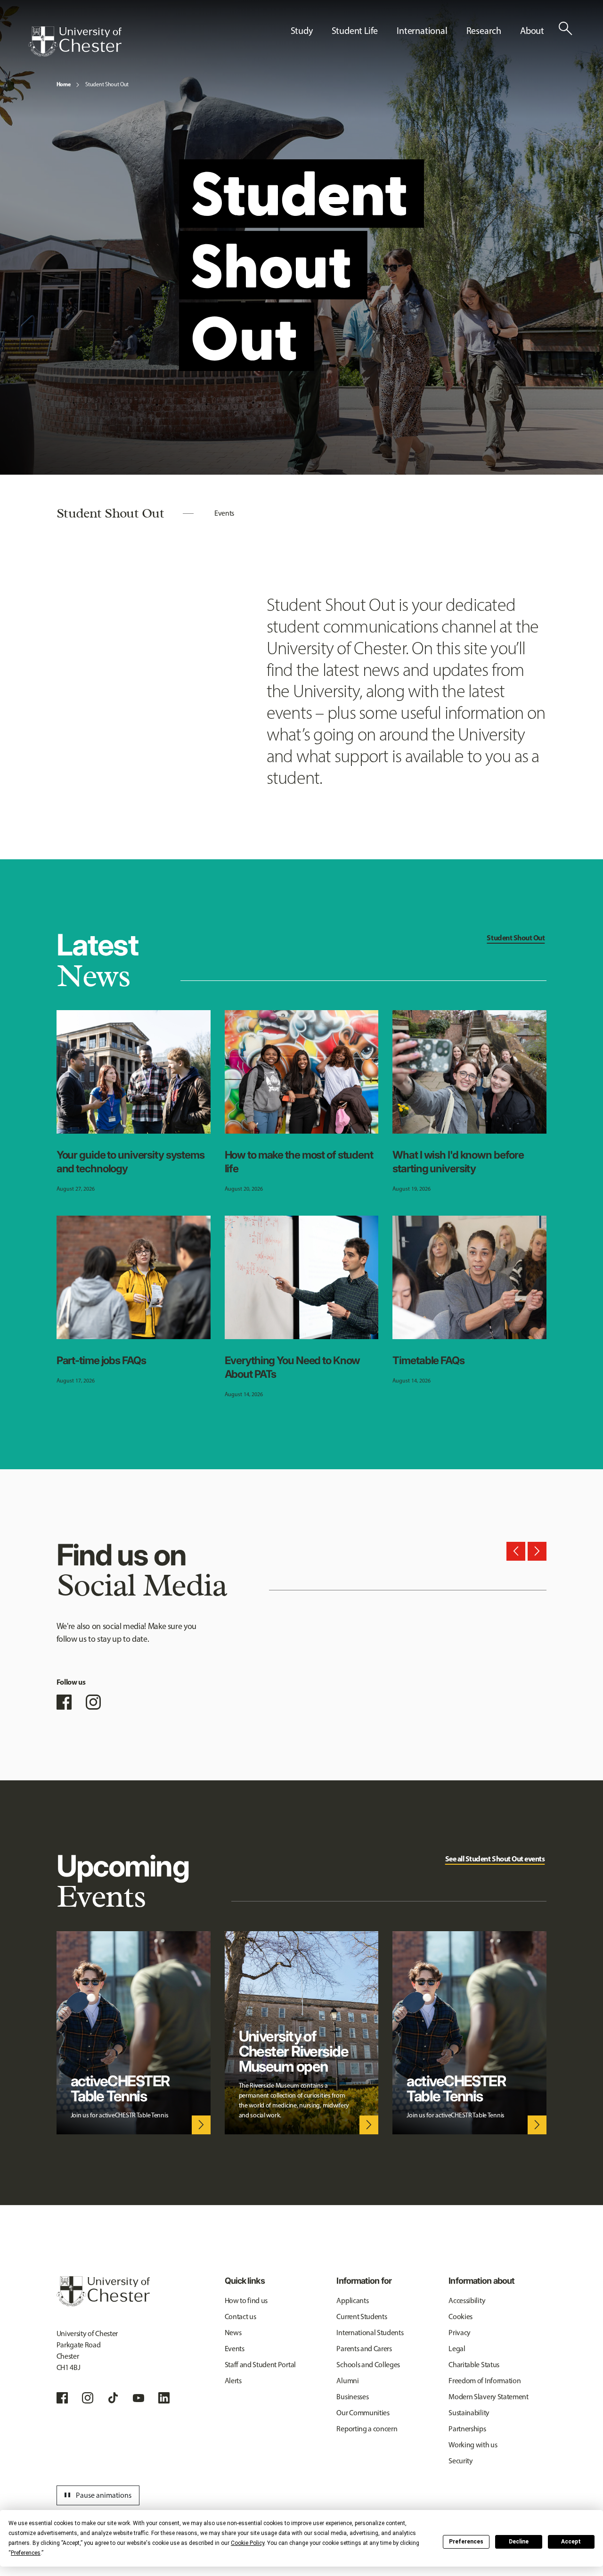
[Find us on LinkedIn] (164, 2398)
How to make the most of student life (299, 1161)
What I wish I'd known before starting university (458, 1161)
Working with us (473, 2445)
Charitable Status (474, 2365)
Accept (571, 2542)
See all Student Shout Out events (495, 1859)
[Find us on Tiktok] (113, 2398)
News (233, 2333)
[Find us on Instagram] (93, 1702)
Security (460, 2461)
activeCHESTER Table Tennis (120, 2089)
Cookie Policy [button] (248, 2543)
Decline (519, 2542)
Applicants (352, 2300)
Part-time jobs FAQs (101, 1360)
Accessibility (467, 2300)
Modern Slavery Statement (488, 2397)
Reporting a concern (367, 2429)
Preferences (466, 2542)
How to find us (246, 2300)
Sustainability (469, 2413)
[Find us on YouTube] (139, 2398)
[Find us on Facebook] (64, 1702)
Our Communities (363, 2413)
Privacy (460, 2333)
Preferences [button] (26, 2553)
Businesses (352, 2397)
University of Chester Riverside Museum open (293, 2051)
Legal (457, 2349)
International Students (370, 2333)
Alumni (347, 2381)
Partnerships (467, 2429)
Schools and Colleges (368, 2365)
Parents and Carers (364, 2349)
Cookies (460, 2317)
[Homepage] (75, 41)
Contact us (240, 2317)
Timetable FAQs (428, 1360)
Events (224, 513)
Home (64, 84)
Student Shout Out (107, 84)
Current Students (362, 2317)
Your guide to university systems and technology (130, 1161)
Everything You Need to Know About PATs (293, 1367)
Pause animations (97, 2495)
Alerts (233, 2381)
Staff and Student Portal (260, 2365)
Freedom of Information (485, 2381)
